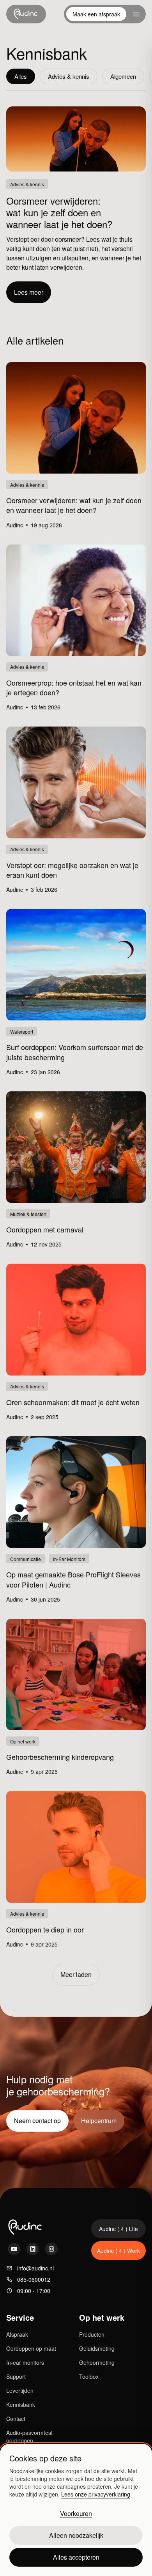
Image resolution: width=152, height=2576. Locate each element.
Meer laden (76, 1974)
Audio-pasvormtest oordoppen (29, 2436)
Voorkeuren (76, 2513)
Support (16, 2376)
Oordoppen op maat (31, 2348)
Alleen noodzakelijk (76, 2535)
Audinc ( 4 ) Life (118, 2229)
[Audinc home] (26, 14)
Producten (92, 2334)
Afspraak (17, 2334)
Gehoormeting (97, 2362)
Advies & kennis (69, 76)
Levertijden (20, 2390)
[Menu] (136, 14)
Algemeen (123, 76)
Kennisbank (21, 2405)
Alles (21, 76)
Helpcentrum (99, 2121)
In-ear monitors (25, 2362)
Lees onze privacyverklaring (96, 2494)
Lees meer (29, 292)
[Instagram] (51, 2249)
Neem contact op (37, 2121)
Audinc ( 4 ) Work (118, 2251)
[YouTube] (14, 2249)
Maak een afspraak (96, 14)
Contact (16, 2419)
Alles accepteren (76, 2557)
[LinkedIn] (33, 2249)
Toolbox (89, 2376)
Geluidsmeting (97, 2348)
